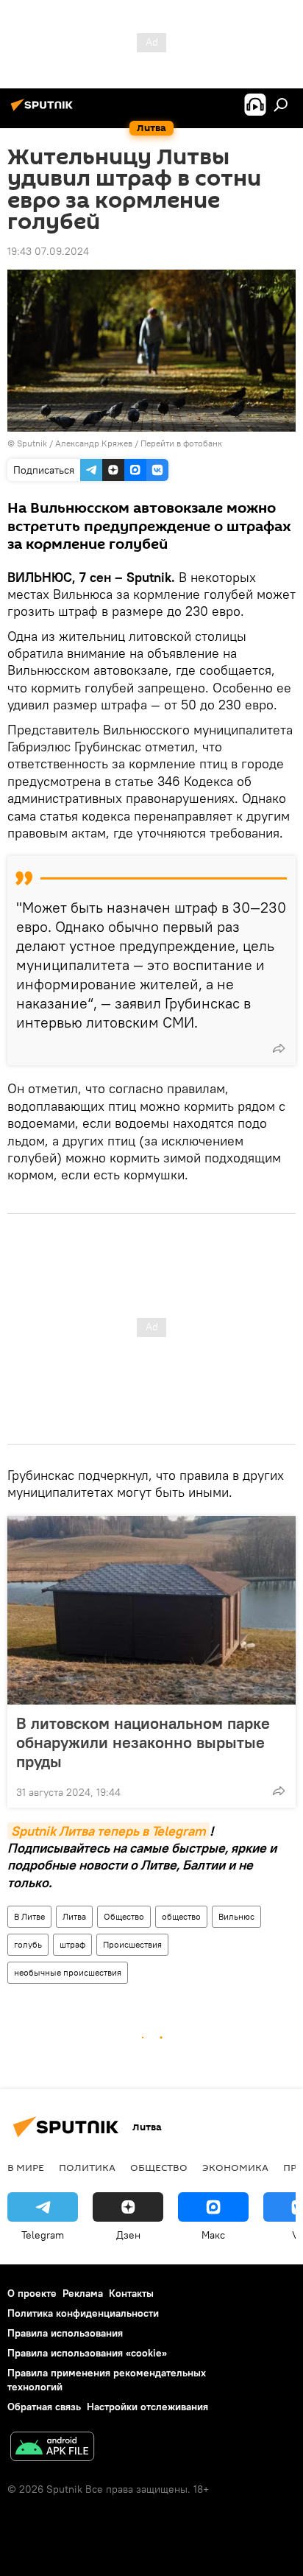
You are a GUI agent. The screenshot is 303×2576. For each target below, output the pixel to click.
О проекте (32, 2293)
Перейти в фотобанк (181, 443)
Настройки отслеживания (147, 2407)
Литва (74, 1916)
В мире (26, 2167)
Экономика (235, 2167)
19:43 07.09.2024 (48, 251)
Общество (124, 1916)
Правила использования (65, 2333)
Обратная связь (44, 2407)
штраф (72, 1944)
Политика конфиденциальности (83, 2313)
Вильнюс (236, 1916)
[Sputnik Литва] (44, 110)
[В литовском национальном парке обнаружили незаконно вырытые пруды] (151, 1610)
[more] (279, 1048)
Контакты (131, 2293)
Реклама (83, 2293)
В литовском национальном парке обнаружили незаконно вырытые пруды (143, 1742)
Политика (87, 2167)
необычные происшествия (68, 1972)
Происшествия (132, 1944)
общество (181, 1916)
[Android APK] (52, 2448)
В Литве (29, 1916)
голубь (28, 1944)
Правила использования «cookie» (87, 2353)
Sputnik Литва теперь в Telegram (108, 1831)
